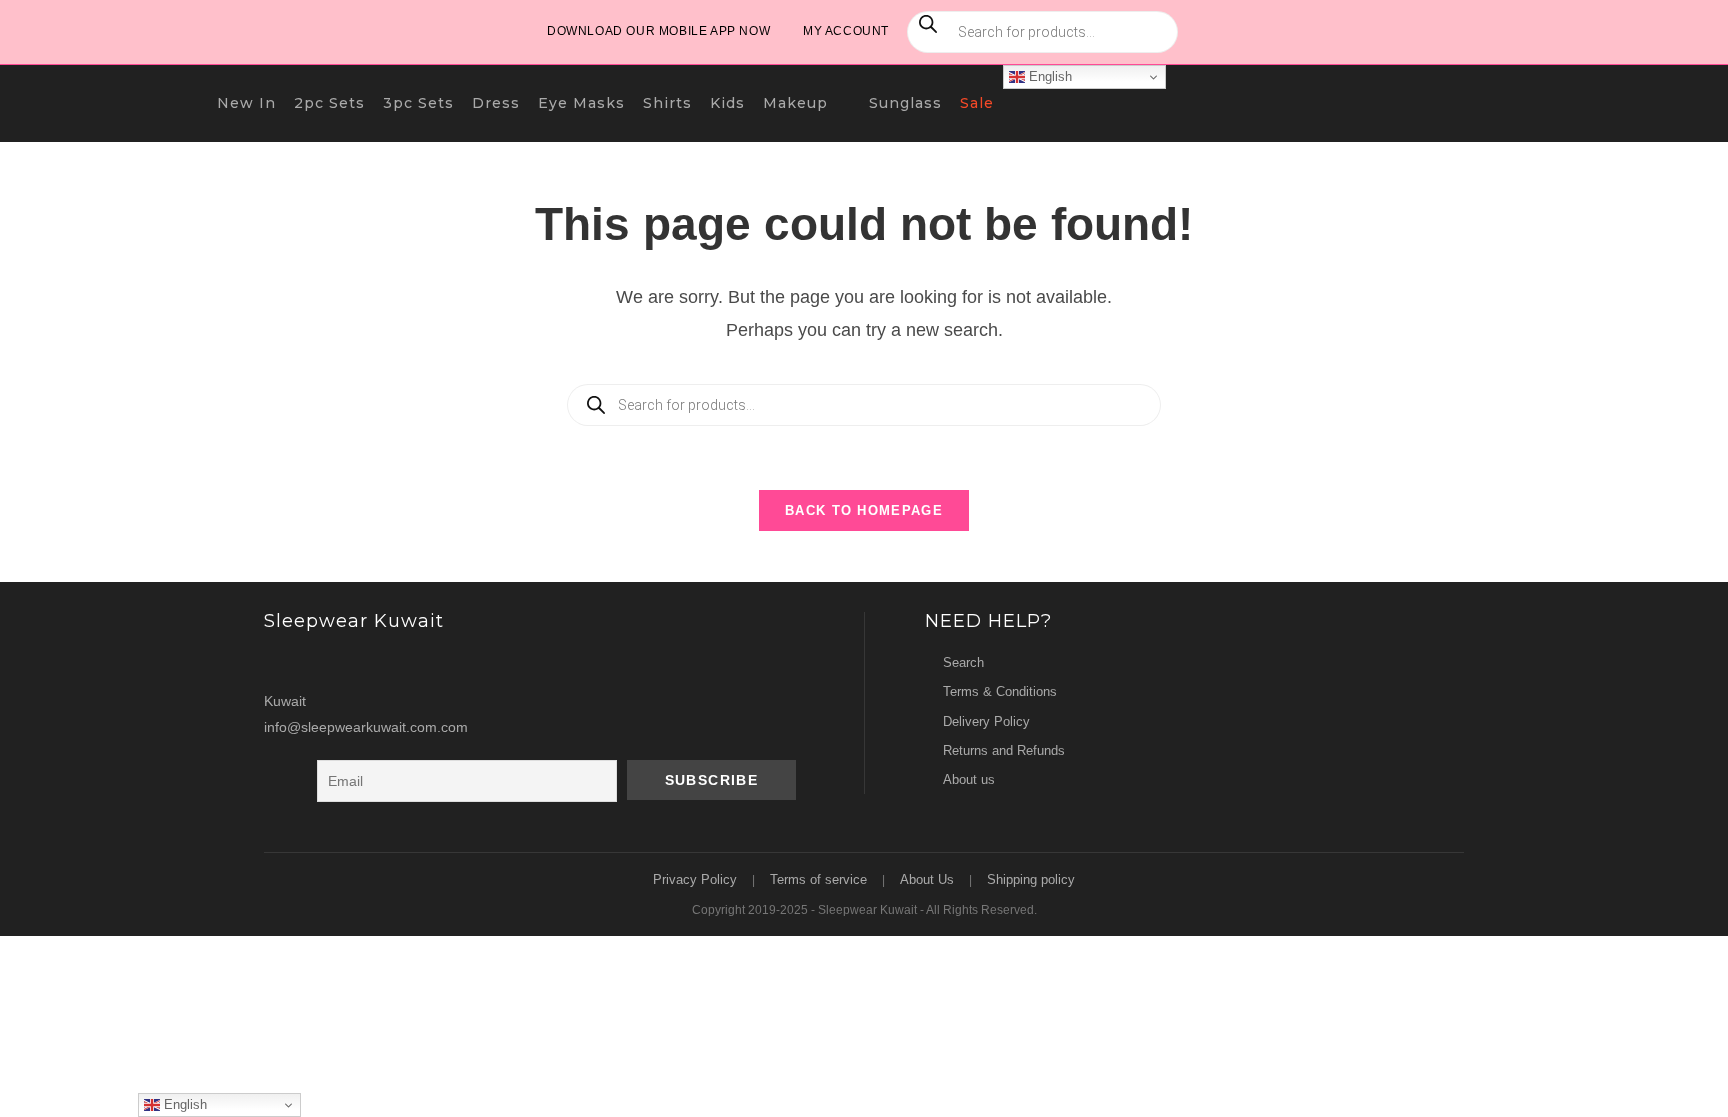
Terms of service (818, 879)
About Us (927, 879)
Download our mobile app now (658, 31)
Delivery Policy (986, 721)
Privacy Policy (695, 879)
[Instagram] (283, 662)
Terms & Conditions (1000, 691)
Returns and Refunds (1004, 750)
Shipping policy (1031, 879)
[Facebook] (321, 662)
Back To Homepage (864, 510)
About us (969, 779)
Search (963, 662)
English (1048, 76)
